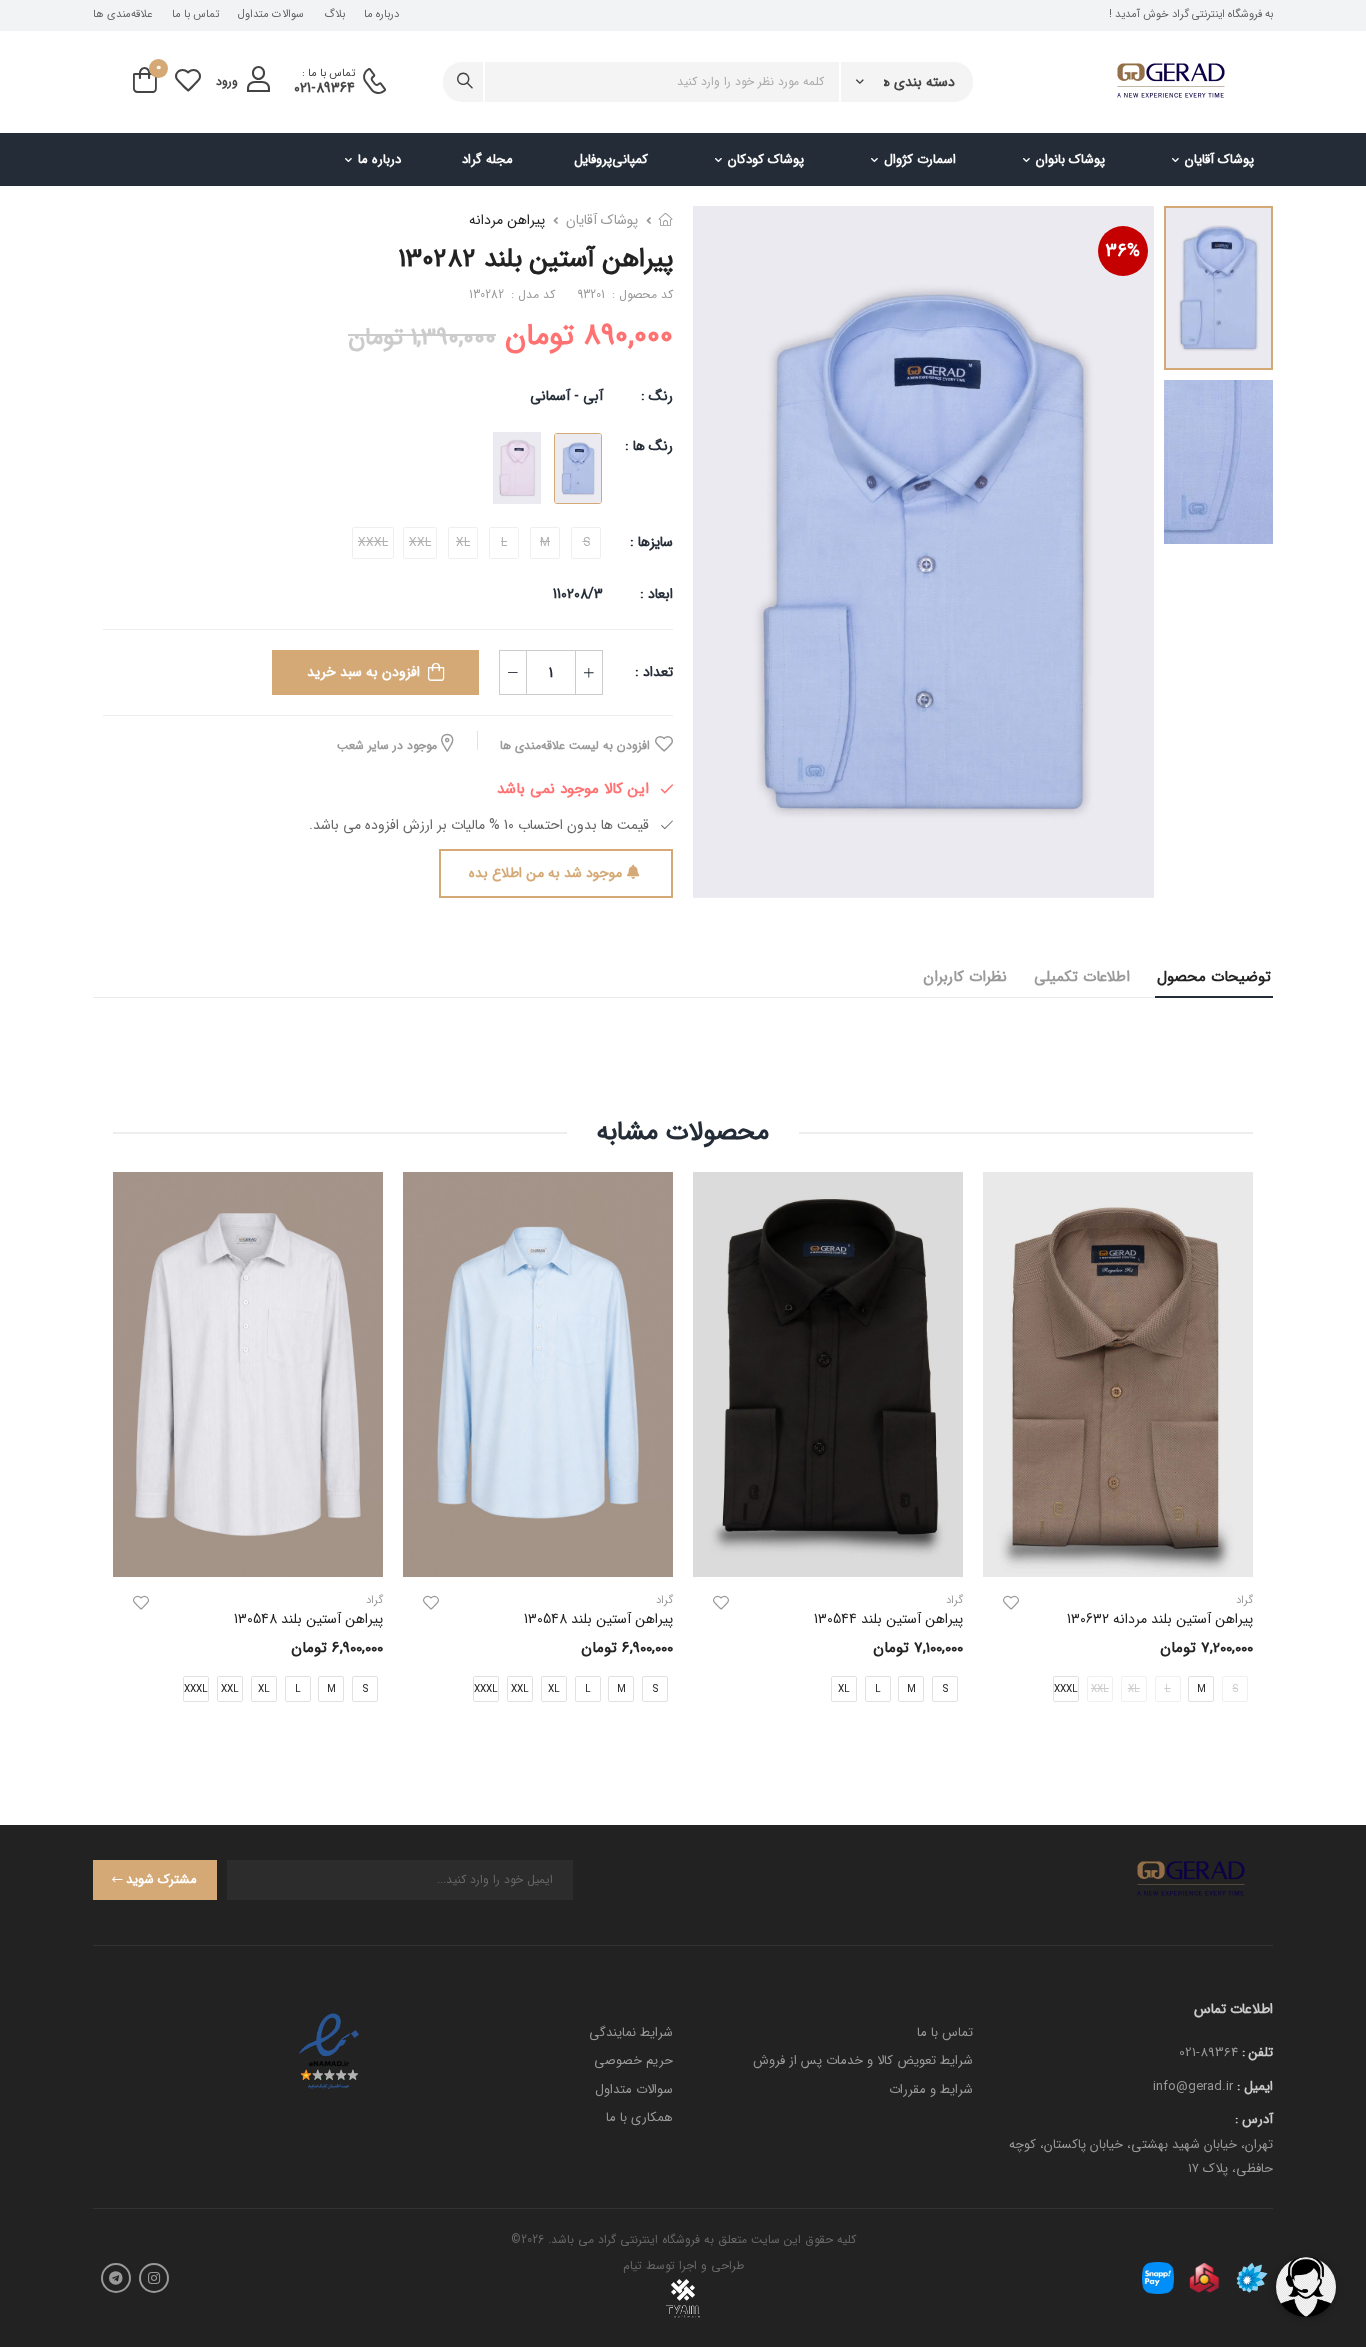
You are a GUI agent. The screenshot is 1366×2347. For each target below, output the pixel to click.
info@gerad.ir (1193, 2086)
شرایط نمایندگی (631, 2032)
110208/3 (578, 594)
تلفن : (1257, 2052)
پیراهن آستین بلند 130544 (888, 1619)
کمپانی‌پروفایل (611, 159)
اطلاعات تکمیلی (1082, 977)
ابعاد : (654, 594)
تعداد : (654, 672)
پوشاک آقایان (1219, 159)
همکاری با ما (639, 2117)
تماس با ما (195, 15)
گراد (954, 1600)
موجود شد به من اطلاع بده (545, 873)
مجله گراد (487, 159)
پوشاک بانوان (1070, 159)
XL (844, 1689)
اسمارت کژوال (920, 159)
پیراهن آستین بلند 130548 (598, 1619)
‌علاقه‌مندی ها (122, 15)
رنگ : (657, 396)
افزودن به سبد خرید (363, 672)
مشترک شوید (161, 1879)
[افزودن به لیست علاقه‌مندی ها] (1011, 1603)
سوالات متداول (271, 15)
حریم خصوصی (633, 2060)
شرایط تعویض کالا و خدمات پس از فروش (863, 2060)
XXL (520, 1689)
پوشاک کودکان (766, 159)
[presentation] (1238, 1453)
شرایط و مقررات (931, 2089)
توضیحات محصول (1214, 977)
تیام (632, 2265)
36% (1123, 251)
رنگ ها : (649, 446)
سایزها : (651, 542)
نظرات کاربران (965, 977)
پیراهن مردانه (507, 220)
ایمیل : (1255, 2086)
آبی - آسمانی (566, 396)
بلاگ (334, 15)
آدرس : (1254, 2119)
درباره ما (381, 15)
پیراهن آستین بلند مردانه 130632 (1160, 1619)
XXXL (1066, 1689)
